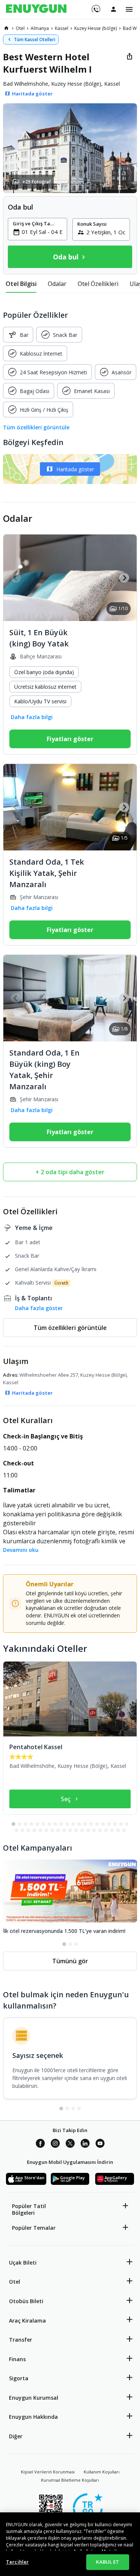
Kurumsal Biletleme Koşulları (70, 2480)
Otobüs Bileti (26, 2301)
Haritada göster (75, 469)
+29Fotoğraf (37, 182)
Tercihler (17, 2562)
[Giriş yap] (113, 9)
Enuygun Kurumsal (34, 2398)
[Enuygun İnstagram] (55, 2144)
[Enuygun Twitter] (70, 2144)
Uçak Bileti (23, 2263)
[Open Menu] (129, 9)
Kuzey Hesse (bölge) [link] (96, 28)
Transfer (21, 2340)
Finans (17, 2359)
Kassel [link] (62, 28)
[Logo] (36, 9)
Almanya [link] (40, 28)
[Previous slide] (16, 578)
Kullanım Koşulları (102, 2472)
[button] (70, 148)
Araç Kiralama (27, 2321)
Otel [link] (20, 28)
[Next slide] (124, 578)
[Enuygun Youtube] (100, 2144)
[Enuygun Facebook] (40, 2144)
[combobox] (42, 232)
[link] (6, 28)
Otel (15, 2282)
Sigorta (19, 2378)
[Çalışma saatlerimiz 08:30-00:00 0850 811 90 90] (95, 6)
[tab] (21, 284)
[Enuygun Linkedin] (85, 2144)
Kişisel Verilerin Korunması (48, 2472)
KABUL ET (108, 2562)
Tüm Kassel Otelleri (35, 39)
